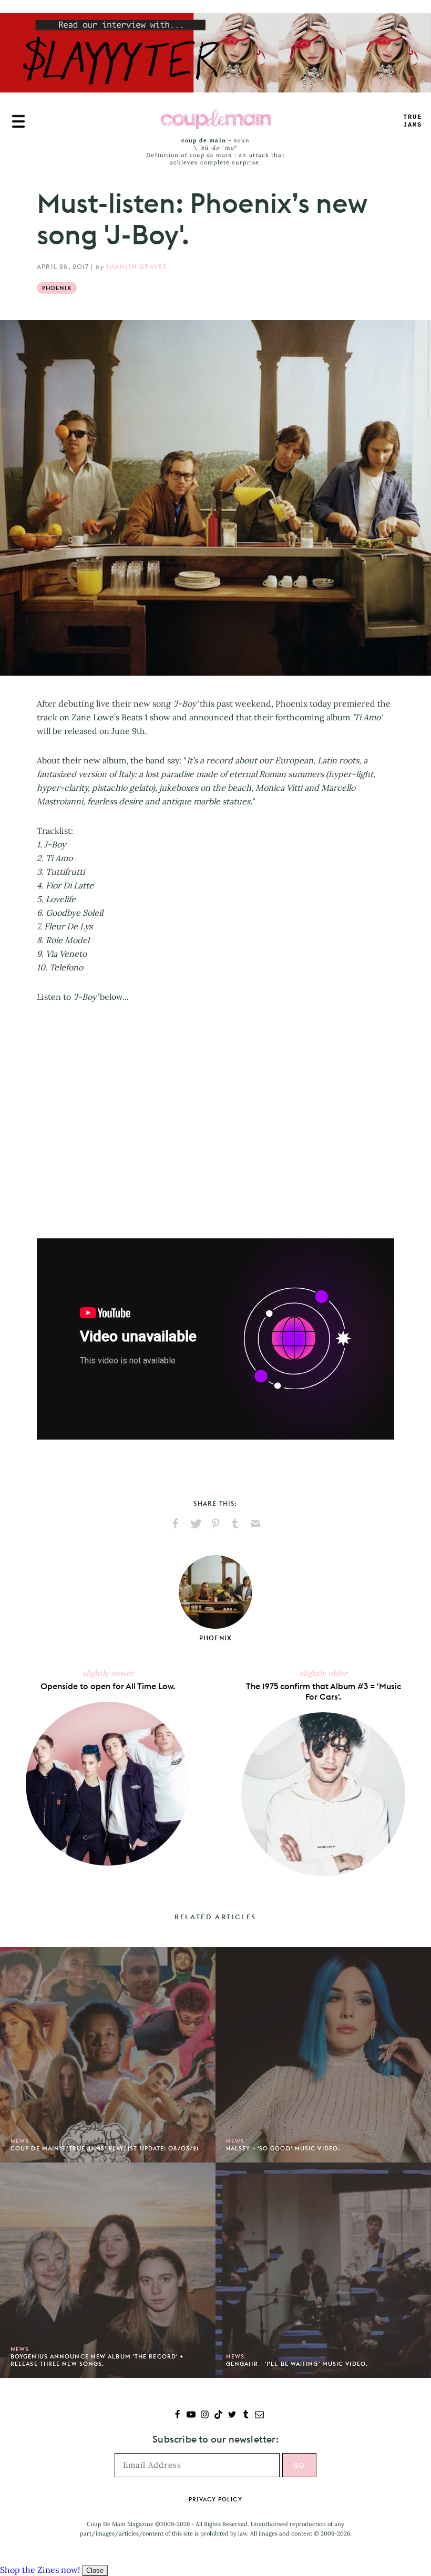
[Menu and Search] (18, 121)
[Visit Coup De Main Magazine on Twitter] (232, 2415)
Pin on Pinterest (215, 1524)
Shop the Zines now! (40, 2570)
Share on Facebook (176, 1524)
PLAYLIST (413, 121)
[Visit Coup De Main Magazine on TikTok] (218, 2415)
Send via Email (255, 1524)
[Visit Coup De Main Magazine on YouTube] (191, 2415)
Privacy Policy (215, 2499)
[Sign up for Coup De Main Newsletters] (259, 2415)
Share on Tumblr (235, 1524)
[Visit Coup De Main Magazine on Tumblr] (246, 2415)
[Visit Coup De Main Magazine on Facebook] (177, 2415)
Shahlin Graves (136, 267)
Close (95, 2570)
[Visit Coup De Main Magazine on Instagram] (205, 2415)
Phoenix (57, 288)
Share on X (196, 1524)
